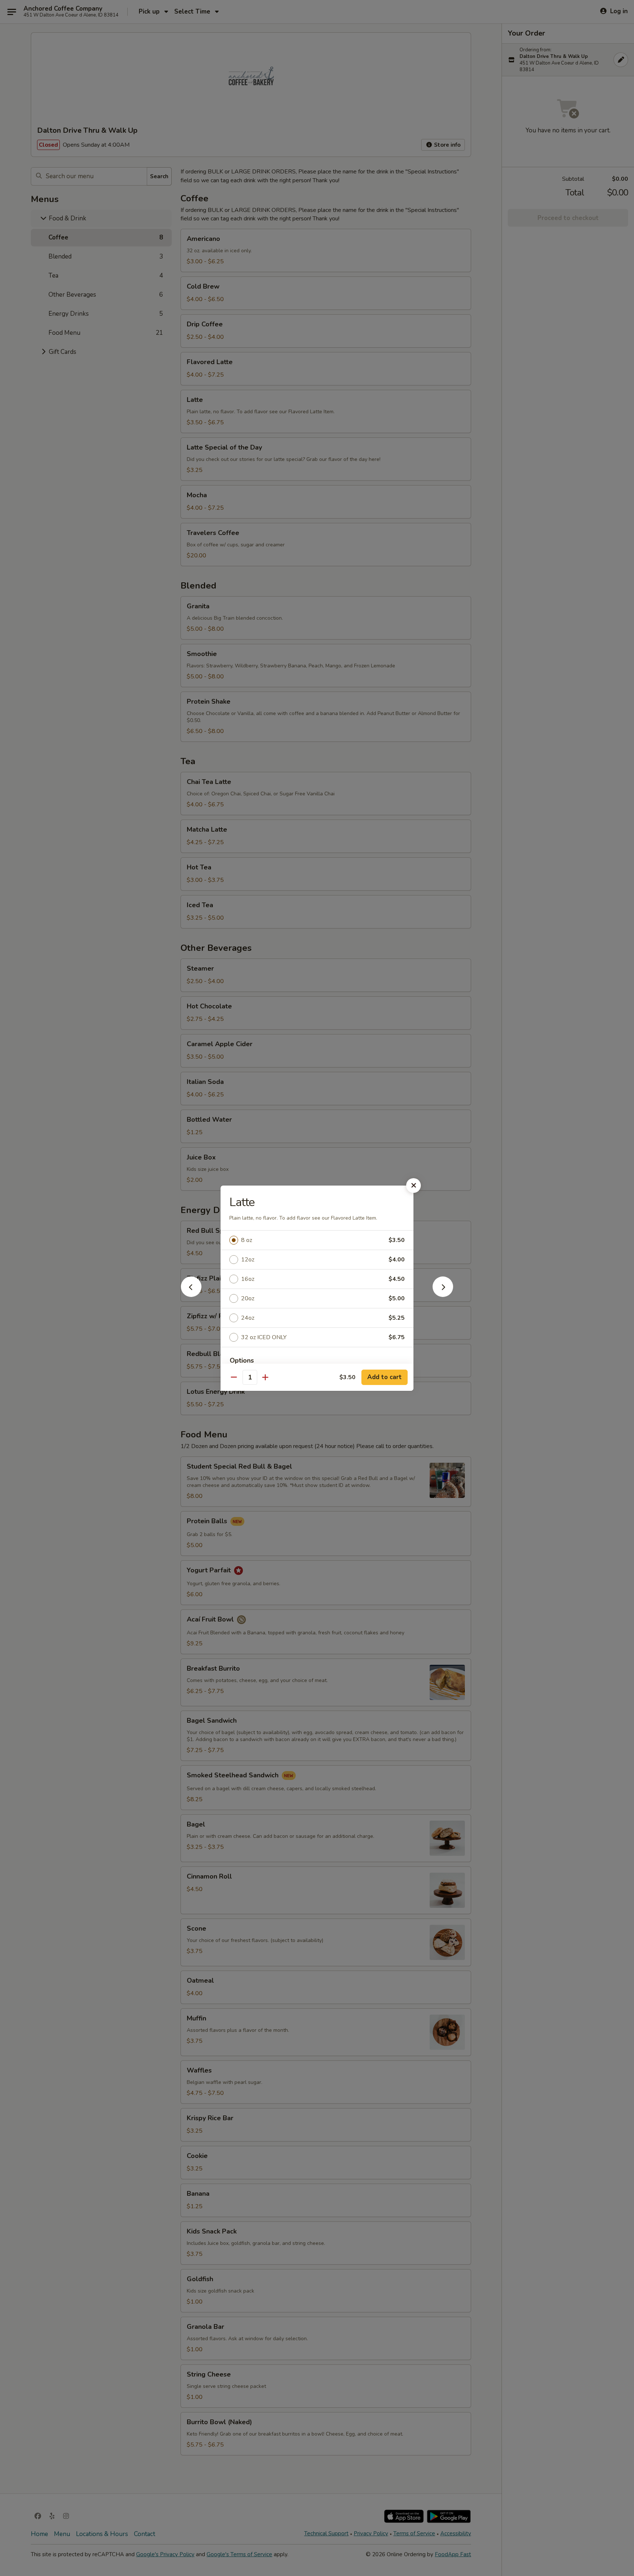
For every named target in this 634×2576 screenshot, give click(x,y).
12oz (248, 1260)
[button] (191, 1295)
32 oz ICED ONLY (264, 1337)
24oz (248, 1318)
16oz (248, 1279)
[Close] (413, 1186)
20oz (248, 1298)
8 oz (247, 1240)
